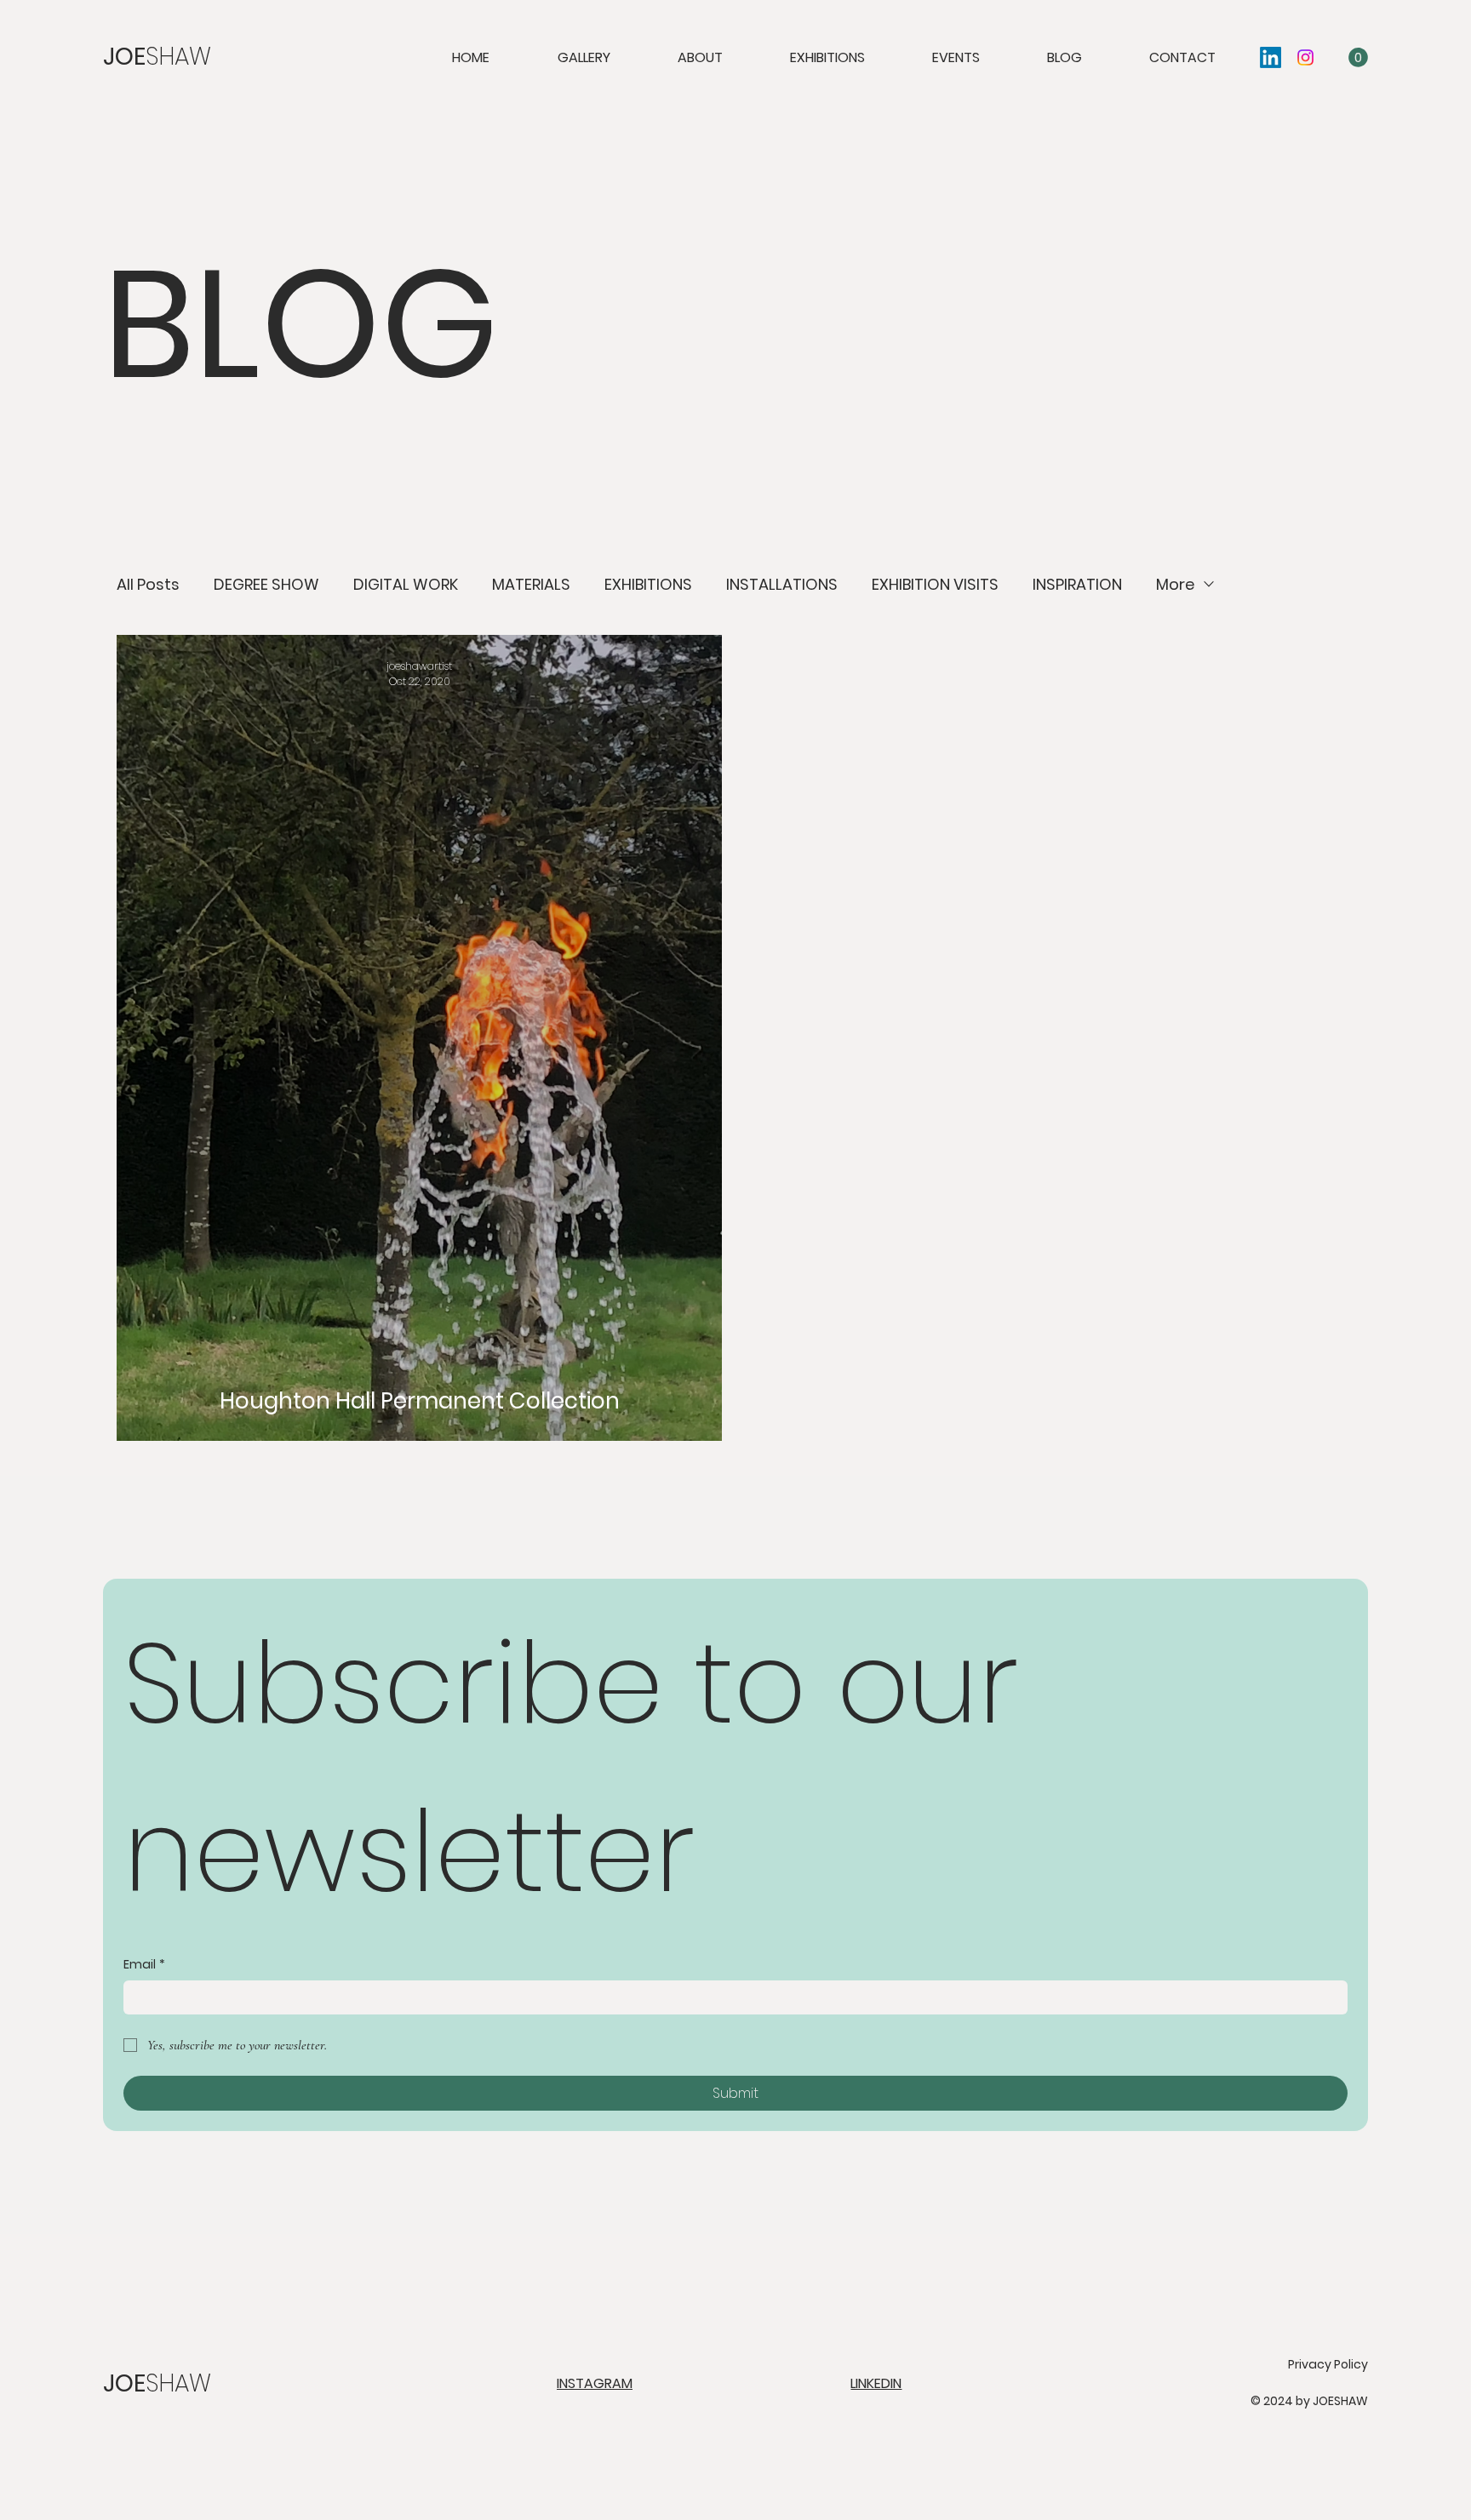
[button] (1358, 57)
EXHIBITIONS (648, 584)
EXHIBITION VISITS (935, 584)
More (1175, 584)
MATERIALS (531, 584)
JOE (157, 57)
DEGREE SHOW (266, 584)
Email (144, 1965)
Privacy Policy (1328, 2364)
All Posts (148, 584)
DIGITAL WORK (406, 584)
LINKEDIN (876, 2383)
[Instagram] (1305, 57)
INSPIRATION (1077, 584)
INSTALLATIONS (782, 584)
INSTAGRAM (595, 2383)
